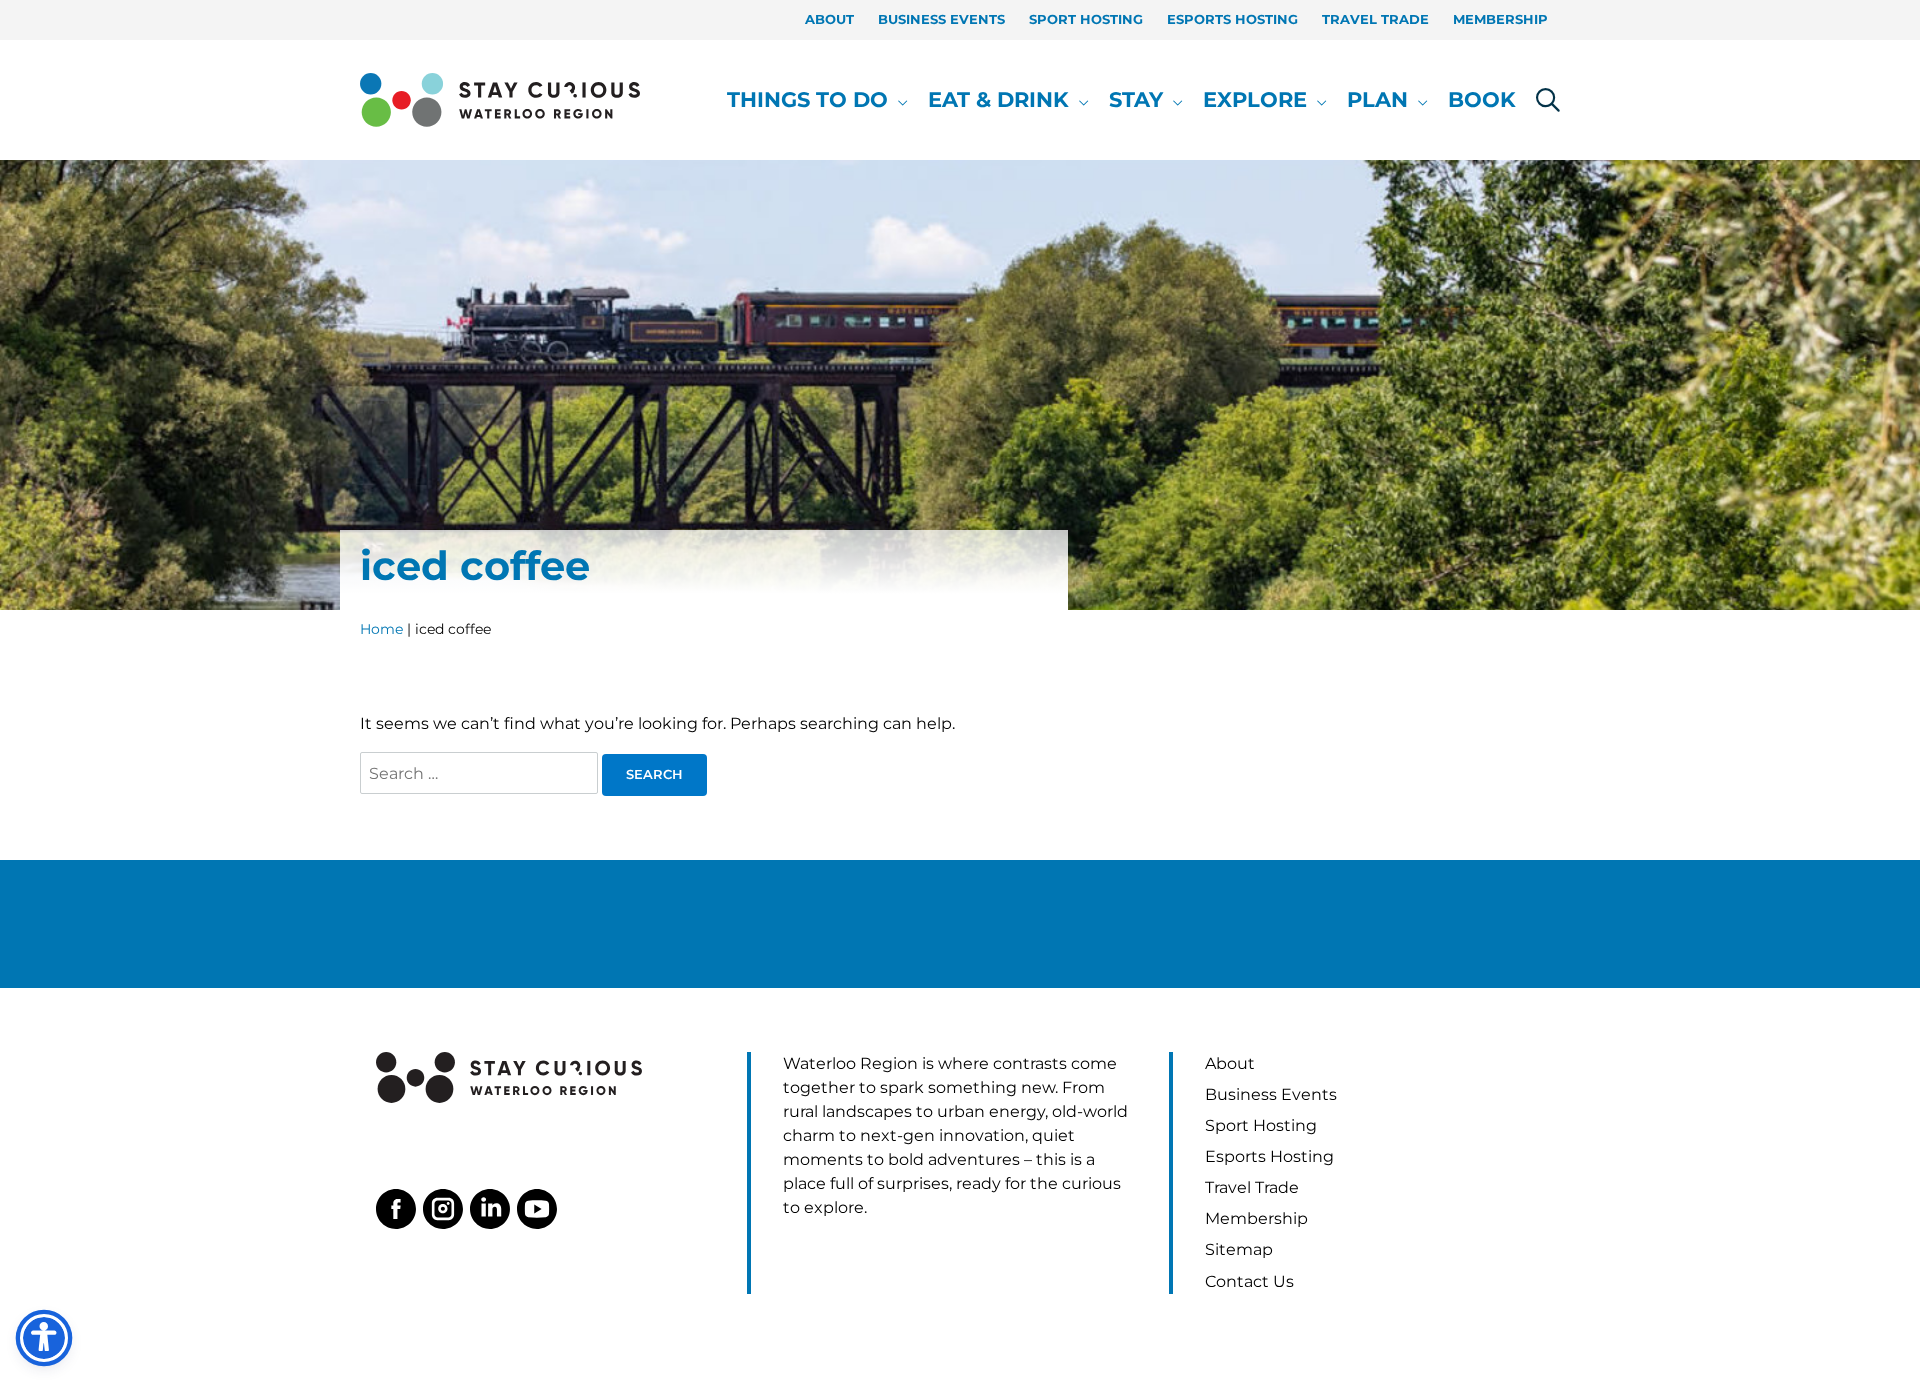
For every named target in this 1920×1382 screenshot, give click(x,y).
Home (381, 629)
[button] (898, 100)
